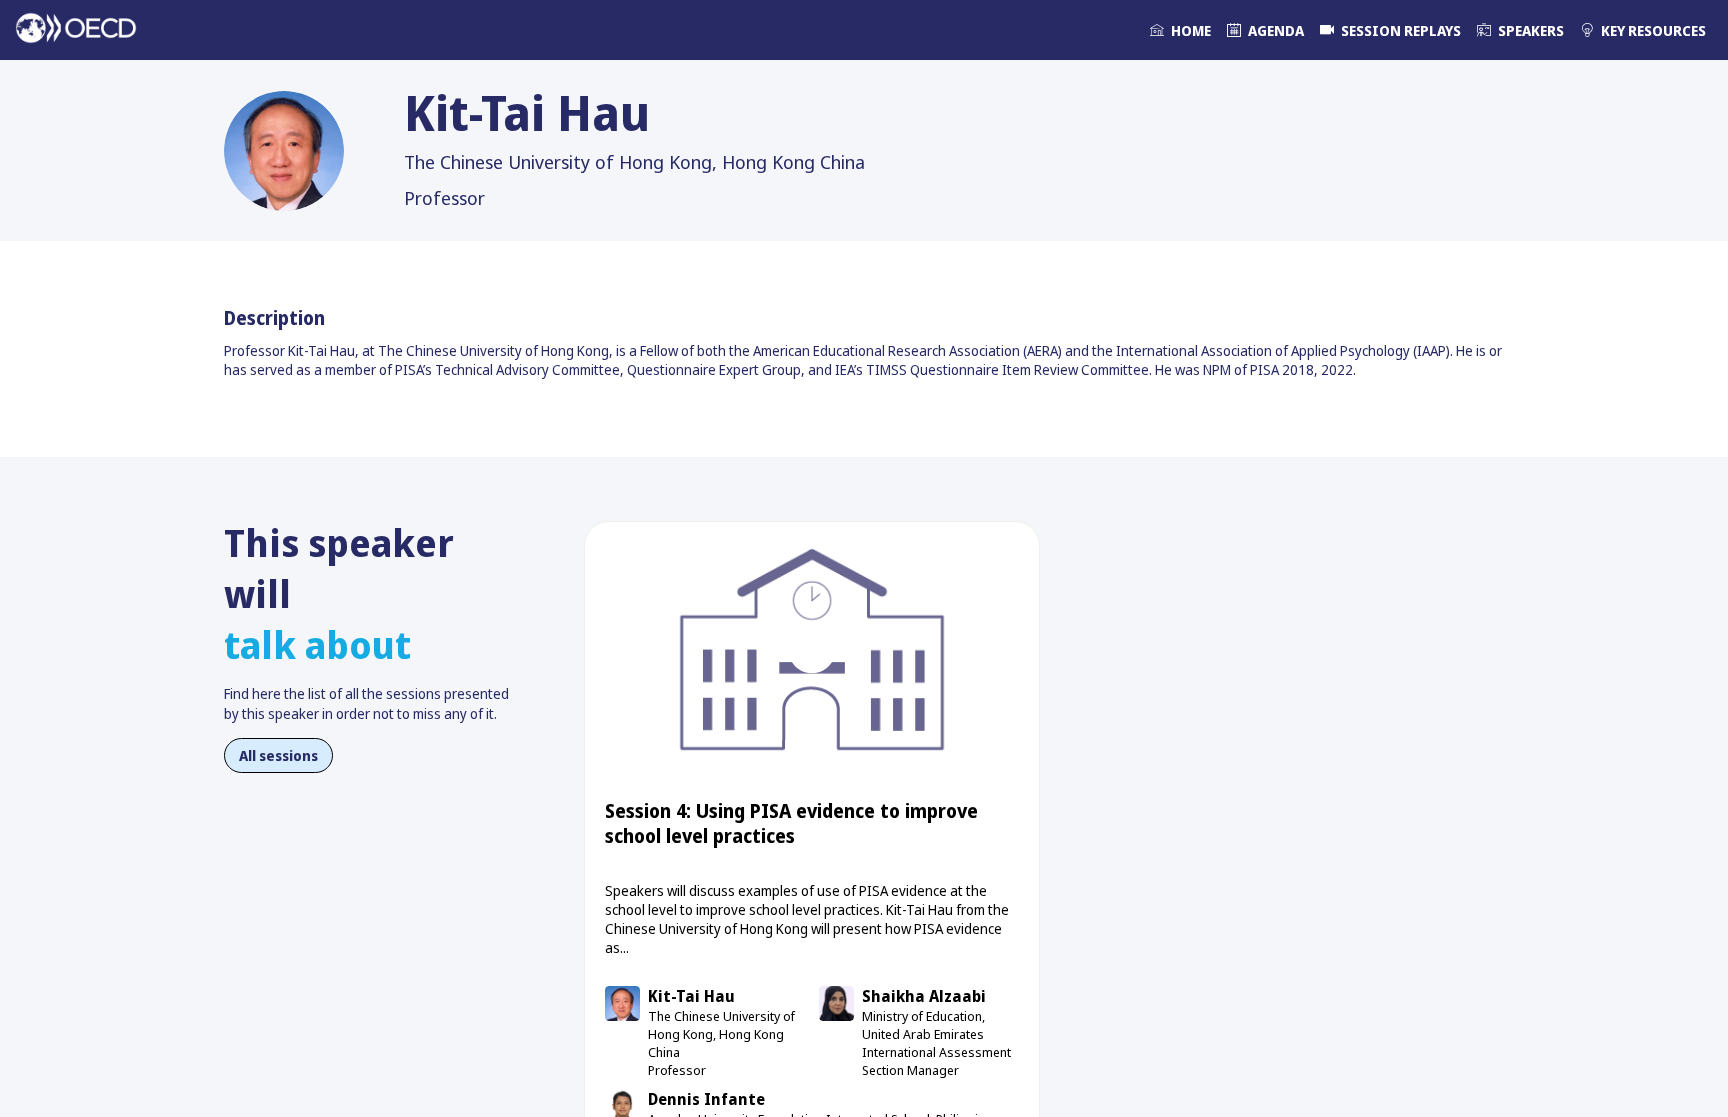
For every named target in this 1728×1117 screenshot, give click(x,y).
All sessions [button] (278, 755)
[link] (1180, 30)
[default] (1390, 30)
